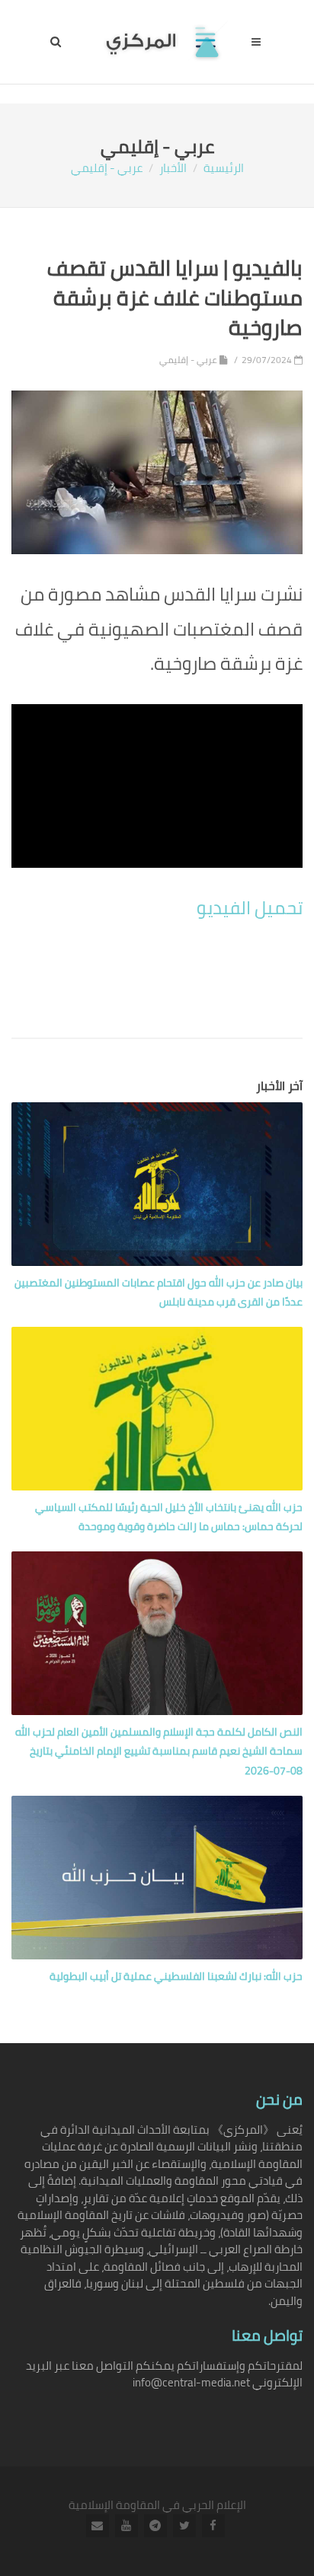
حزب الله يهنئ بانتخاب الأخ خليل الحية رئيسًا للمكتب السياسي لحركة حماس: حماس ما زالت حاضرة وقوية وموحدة (169, 1517)
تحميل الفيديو (250, 908)
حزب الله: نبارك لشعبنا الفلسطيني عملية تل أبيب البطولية (176, 1976)
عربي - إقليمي (107, 168)
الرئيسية (224, 168)
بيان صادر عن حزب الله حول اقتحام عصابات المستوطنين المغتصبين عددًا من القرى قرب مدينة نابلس (159, 1292)
